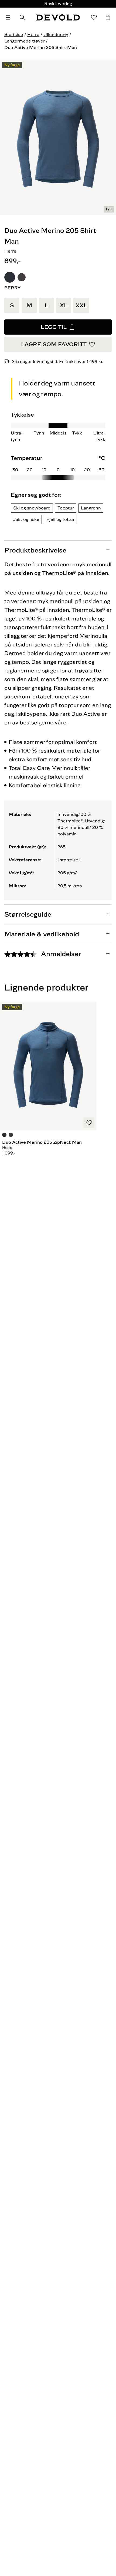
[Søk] (22, 17)
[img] (58, 467)
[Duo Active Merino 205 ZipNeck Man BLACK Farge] (11, 1136)
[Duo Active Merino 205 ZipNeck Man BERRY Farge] (5, 1136)
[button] (10, 277)
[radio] (10, 277)
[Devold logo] (58, 17)
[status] (109, 209)
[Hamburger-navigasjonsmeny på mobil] (8, 17)
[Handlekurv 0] (108, 17)
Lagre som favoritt (54, 344)
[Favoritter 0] (94, 17)
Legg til (54, 327)
